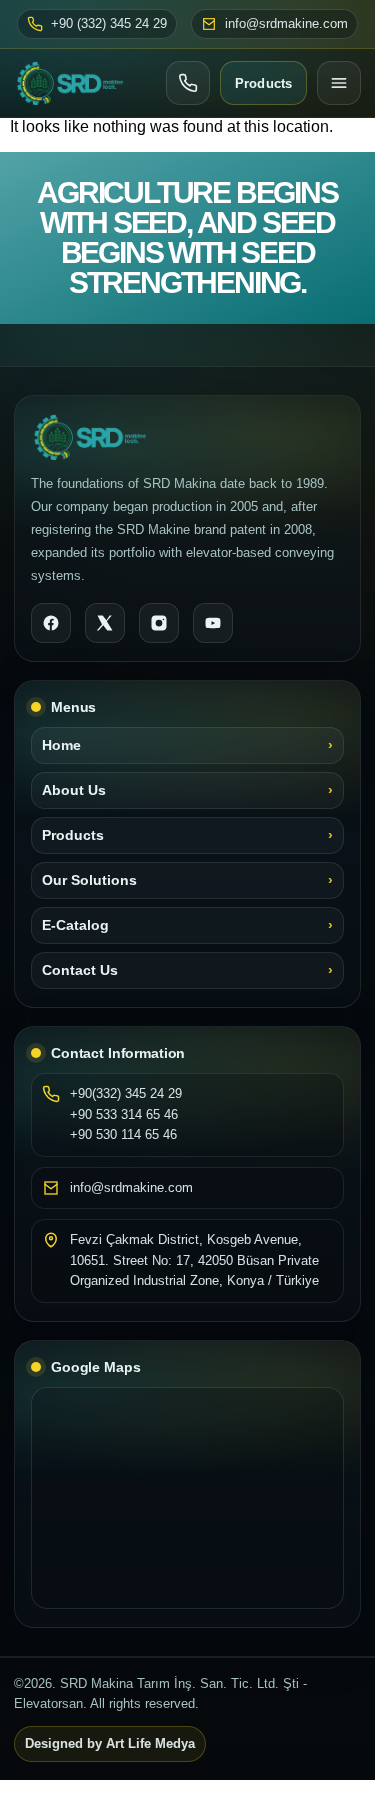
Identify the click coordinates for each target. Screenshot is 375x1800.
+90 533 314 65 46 (124, 1114)
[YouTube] (213, 623)
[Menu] (339, 83)
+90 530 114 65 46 (123, 1134)
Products (263, 83)
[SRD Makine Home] (70, 83)
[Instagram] (159, 623)
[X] (105, 623)
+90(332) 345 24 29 (126, 1093)
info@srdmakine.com (286, 24)
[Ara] (188, 83)
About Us (74, 790)
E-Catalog (75, 925)
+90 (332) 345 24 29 (109, 24)
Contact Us (80, 970)
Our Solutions (89, 880)
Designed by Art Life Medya (110, 1744)
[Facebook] (51, 623)
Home (61, 745)
